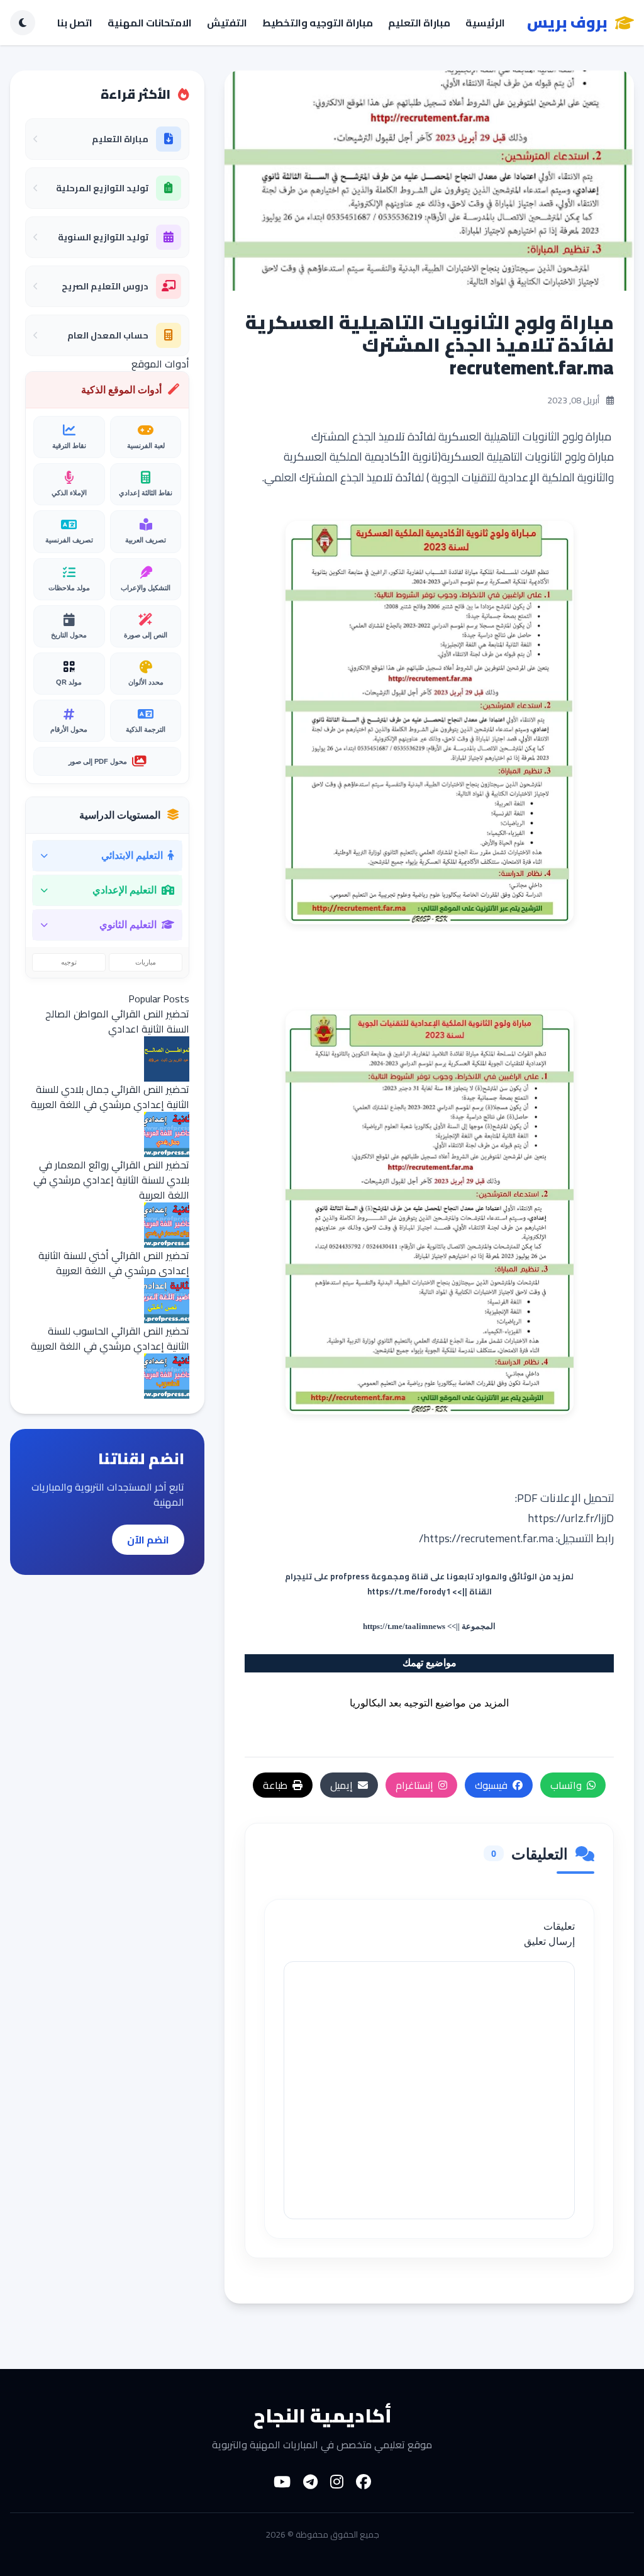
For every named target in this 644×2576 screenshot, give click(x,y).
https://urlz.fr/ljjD (571, 1518)
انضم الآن (148, 1540)
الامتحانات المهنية (150, 23)
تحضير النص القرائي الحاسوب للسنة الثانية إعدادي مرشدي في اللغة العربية (110, 1338)
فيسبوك (491, 1785)
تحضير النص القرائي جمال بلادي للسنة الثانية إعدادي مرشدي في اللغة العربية (110, 1097)
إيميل (341, 1785)
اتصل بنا (75, 23)
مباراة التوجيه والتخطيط (318, 23)
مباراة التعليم (419, 23)
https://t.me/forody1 (409, 1591)
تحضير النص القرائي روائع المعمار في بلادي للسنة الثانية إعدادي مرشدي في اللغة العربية (111, 1180)
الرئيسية (485, 23)
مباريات (146, 962)
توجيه (69, 962)
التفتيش (227, 23)
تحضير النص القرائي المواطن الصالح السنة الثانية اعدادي (117, 1021)
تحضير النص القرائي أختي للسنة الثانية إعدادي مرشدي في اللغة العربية (114, 1263)
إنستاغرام (414, 1785)
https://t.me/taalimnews (404, 1626)
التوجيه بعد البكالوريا (391, 1703)
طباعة (275, 1785)
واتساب (566, 1785)
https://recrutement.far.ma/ (486, 1538)
